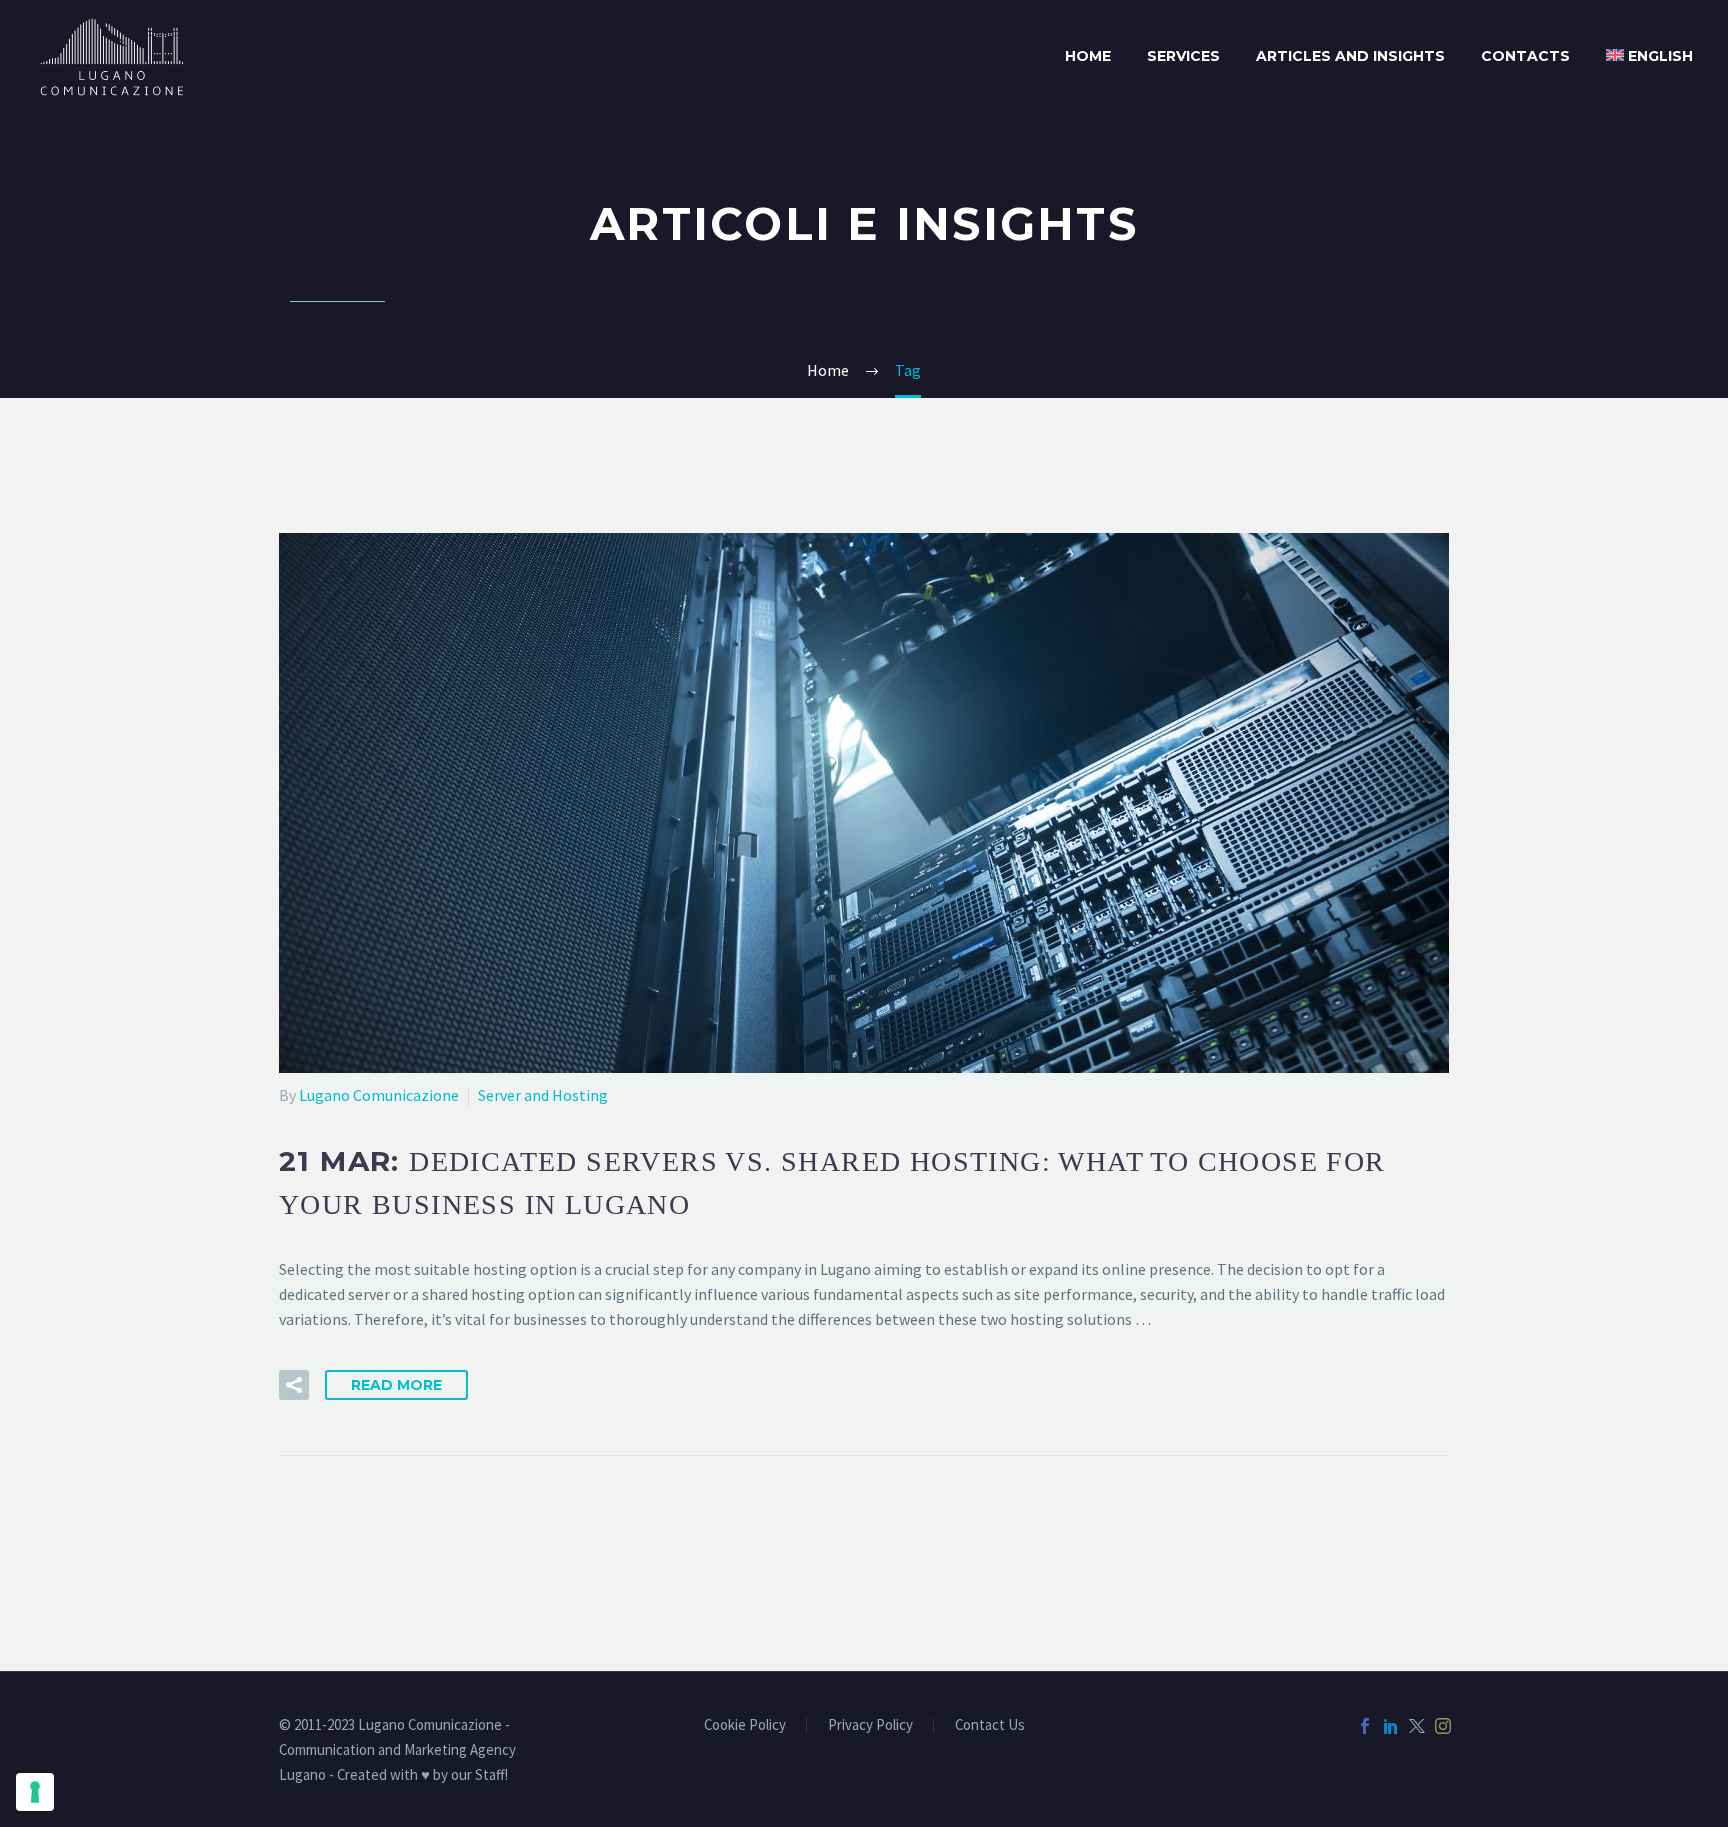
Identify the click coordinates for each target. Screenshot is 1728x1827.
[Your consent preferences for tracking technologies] (35, 1792)
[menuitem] (1649, 56)
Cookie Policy (745, 1725)
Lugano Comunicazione (379, 1095)
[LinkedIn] (1391, 1726)
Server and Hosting (543, 1095)
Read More (396, 1385)
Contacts (1525, 56)
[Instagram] (1443, 1726)
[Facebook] (1365, 1726)
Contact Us (990, 1725)
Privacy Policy (870, 1725)
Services (1183, 56)
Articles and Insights (1350, 56)
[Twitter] (1417, 1726)
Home (1088, 56)
